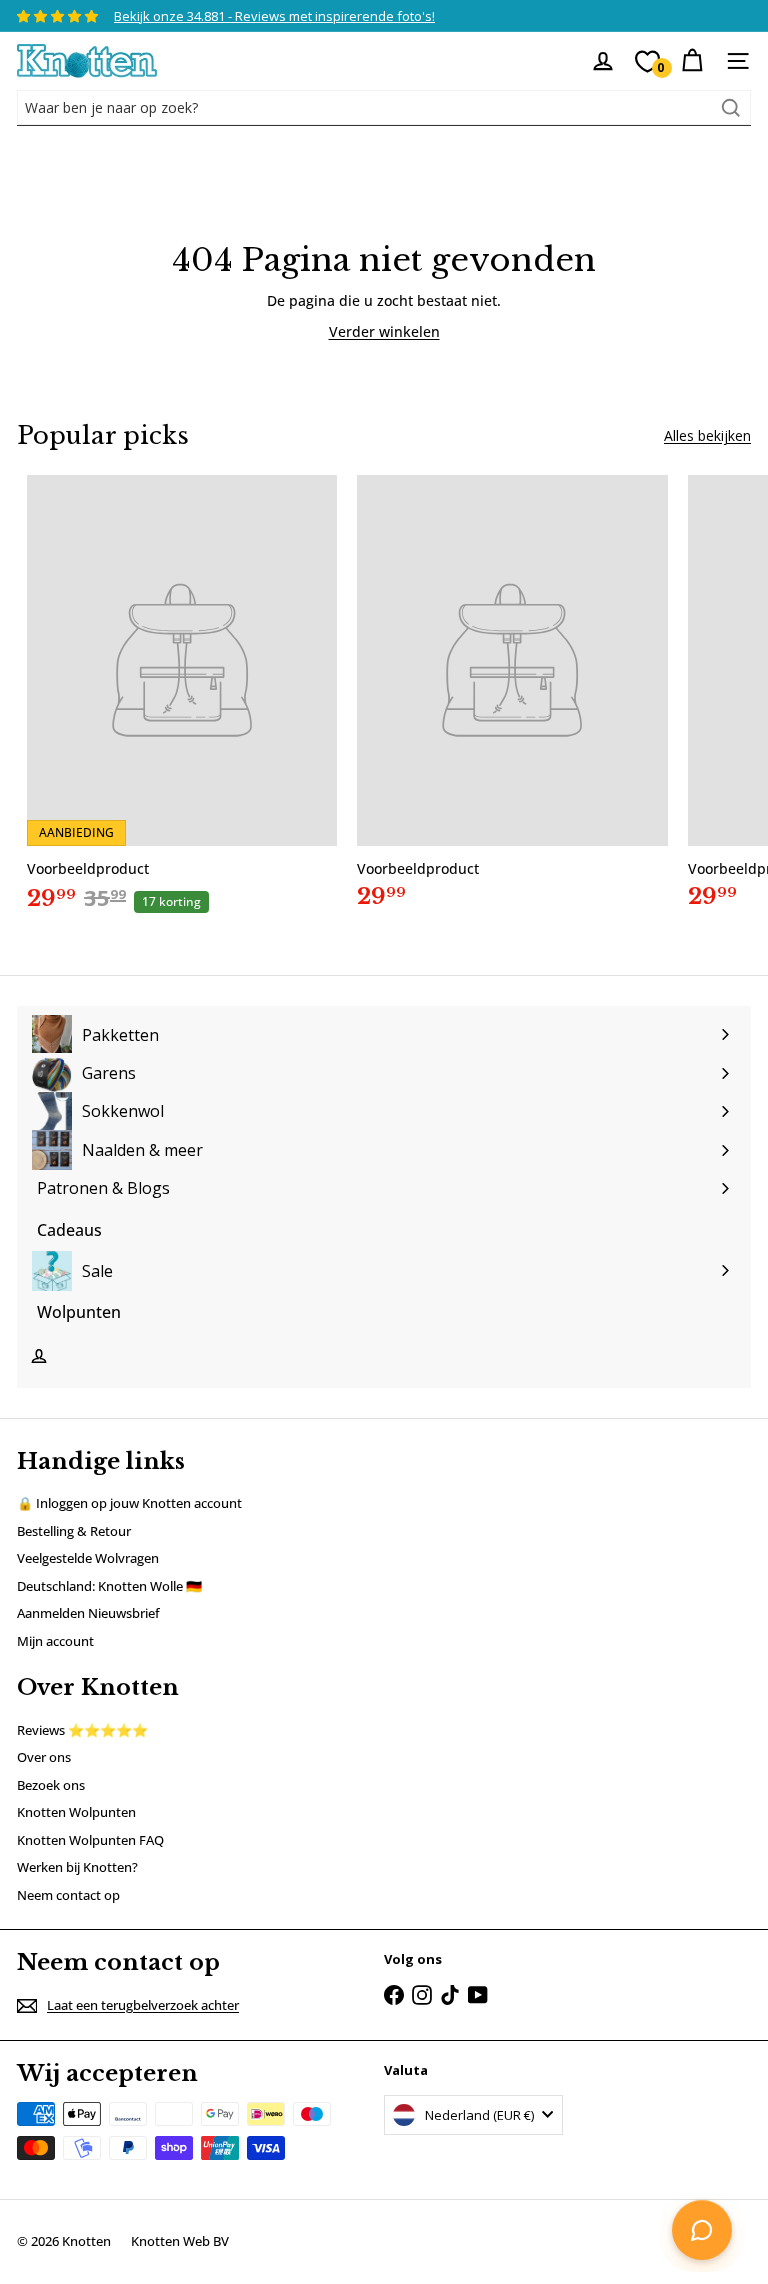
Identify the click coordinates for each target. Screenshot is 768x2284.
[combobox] (384, 108)
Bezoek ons (51, 1785)
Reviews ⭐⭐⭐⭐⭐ (82, 1730)
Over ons (44, 1757)
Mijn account (55, 1641)
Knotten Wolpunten (76, 1812)
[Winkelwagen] (692, 61)
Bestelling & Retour (74, 1531)
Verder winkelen (384, 331)
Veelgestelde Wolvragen (88, 1558)
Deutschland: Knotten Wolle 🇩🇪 (109, 1586)
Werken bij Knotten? (77, 1867)
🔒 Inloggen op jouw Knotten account (129, 1503)
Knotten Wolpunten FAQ (90, 1840)
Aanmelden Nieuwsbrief (88, 1613)
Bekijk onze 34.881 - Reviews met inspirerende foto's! (274, 16)
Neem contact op (68, 1895)
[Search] (731, 108)
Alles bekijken (707, 435)
